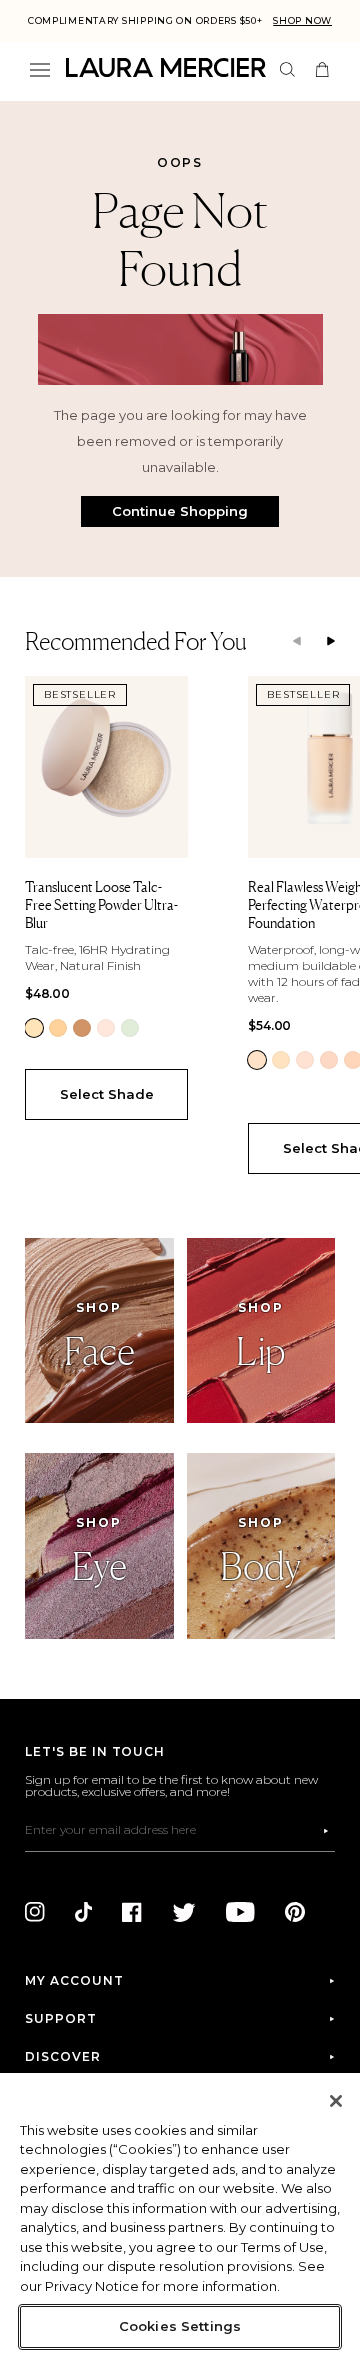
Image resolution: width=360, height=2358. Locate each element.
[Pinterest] (295, 1912)
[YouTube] (240, 1912)
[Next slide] (331, 642)
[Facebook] (132, 1912)
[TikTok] (83, 1912)
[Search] (287, 69)
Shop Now (302, 20)
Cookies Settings (180, 2326)
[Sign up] (326, 1831)
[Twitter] (184, 1912)
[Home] (166, 67)
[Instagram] (35, 1912)
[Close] (336, 2101)
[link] (34, 1028)
